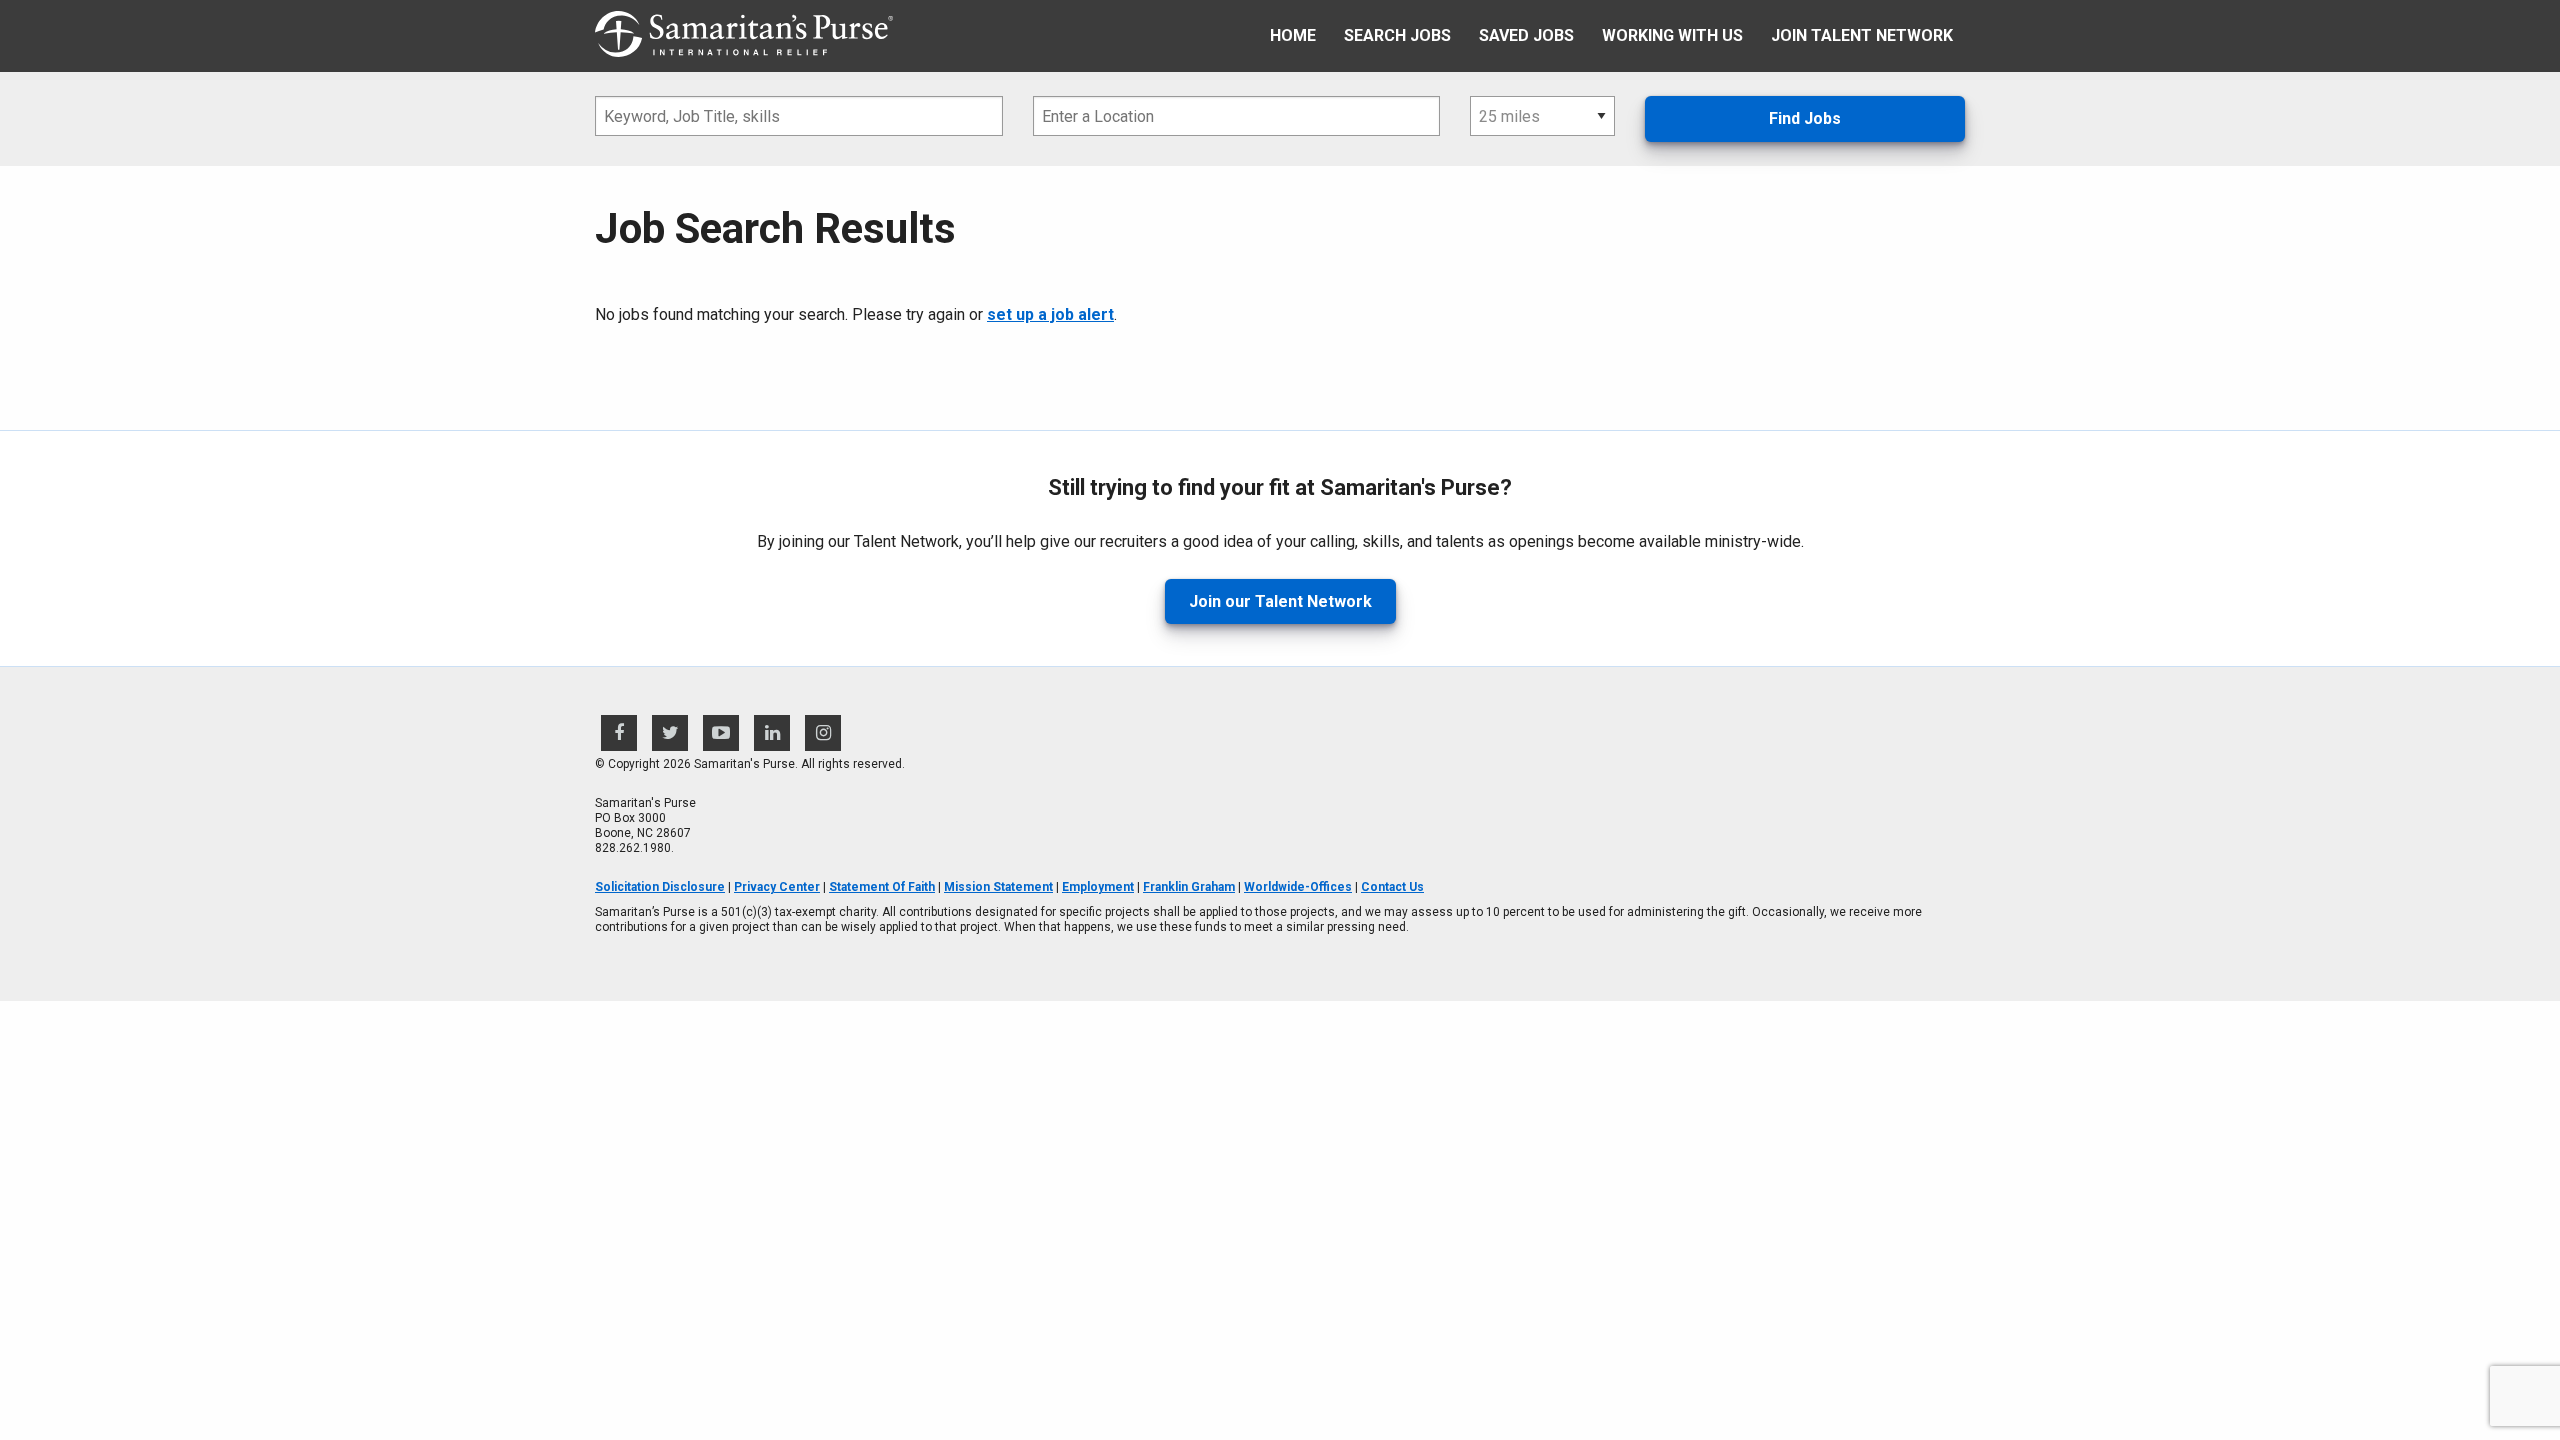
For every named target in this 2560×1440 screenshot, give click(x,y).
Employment (1098, 887)
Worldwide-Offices (1298, 887)
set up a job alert (1050, 314)
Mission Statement (998, 887)
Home (1293, 35)
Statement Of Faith (882, 887)
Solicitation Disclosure (660, 887)
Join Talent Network (1862, 35)
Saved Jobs (1526, 35)
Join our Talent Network (1280, 601)
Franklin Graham (1189, 887)
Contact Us (1392, 887)
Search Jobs (1397, 35)
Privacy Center (777, 887)
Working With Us (1672, 35)
